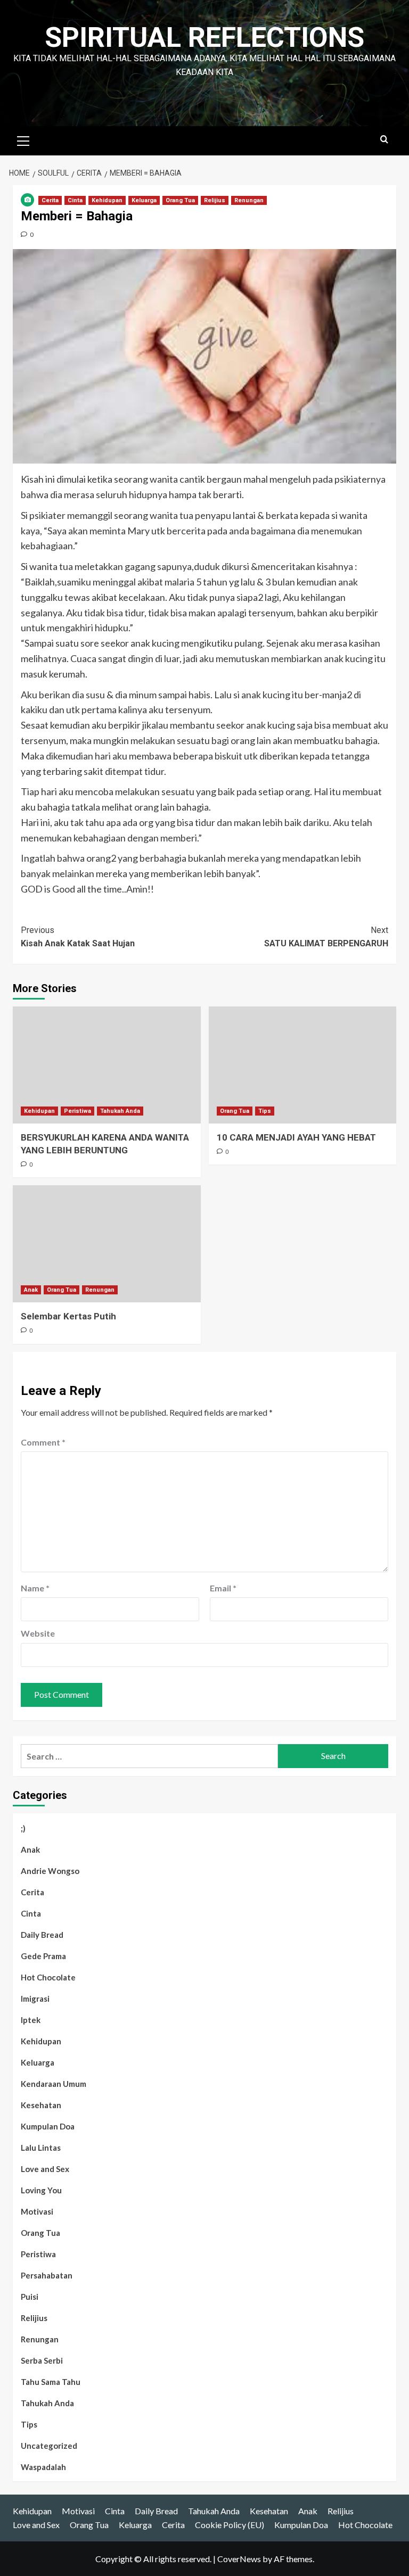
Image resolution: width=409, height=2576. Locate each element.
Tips (265, 1111)
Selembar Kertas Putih (68, 1316)
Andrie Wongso (50, 1871)
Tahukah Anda (120, 1111)
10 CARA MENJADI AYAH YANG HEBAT (296, 1137)
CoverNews (239, 2559)
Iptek (31, 2020)
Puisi (30, 2297)
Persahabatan (47, 2275)
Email (223, 1588)
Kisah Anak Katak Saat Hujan (78, 937)
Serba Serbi (42, 2360)
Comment (43, 1442)
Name (35, 1588)
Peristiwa (77, 1111)
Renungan (249, 200)
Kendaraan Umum (54, 2084)
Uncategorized (49, 2446)
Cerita (50, 200)
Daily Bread (42, 1935)
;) (23, 1828)
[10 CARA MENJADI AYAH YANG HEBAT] (303, 1065)
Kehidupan (107, 200)
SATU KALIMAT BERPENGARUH (326, 937)
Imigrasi (35, 1999)
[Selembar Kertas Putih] (107, 1244)
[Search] (384, 140)
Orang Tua (180, 200)
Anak (31, 1290)
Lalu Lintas (41, 2148)
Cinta (75, 200)
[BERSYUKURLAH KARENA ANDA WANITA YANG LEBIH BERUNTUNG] (107, 1065)
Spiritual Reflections (204, 38)
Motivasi (37, 2211)
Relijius (215, 200)
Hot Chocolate (48, 1977)
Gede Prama (43, 1956)
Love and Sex (45, 2169)
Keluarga (144, 200)
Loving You (41, 2190)
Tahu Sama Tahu (51, 2382)
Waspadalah (43, 2467)
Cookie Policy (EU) (230, 2525)
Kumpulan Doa (48, 2126)
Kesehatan (41, 2105)
